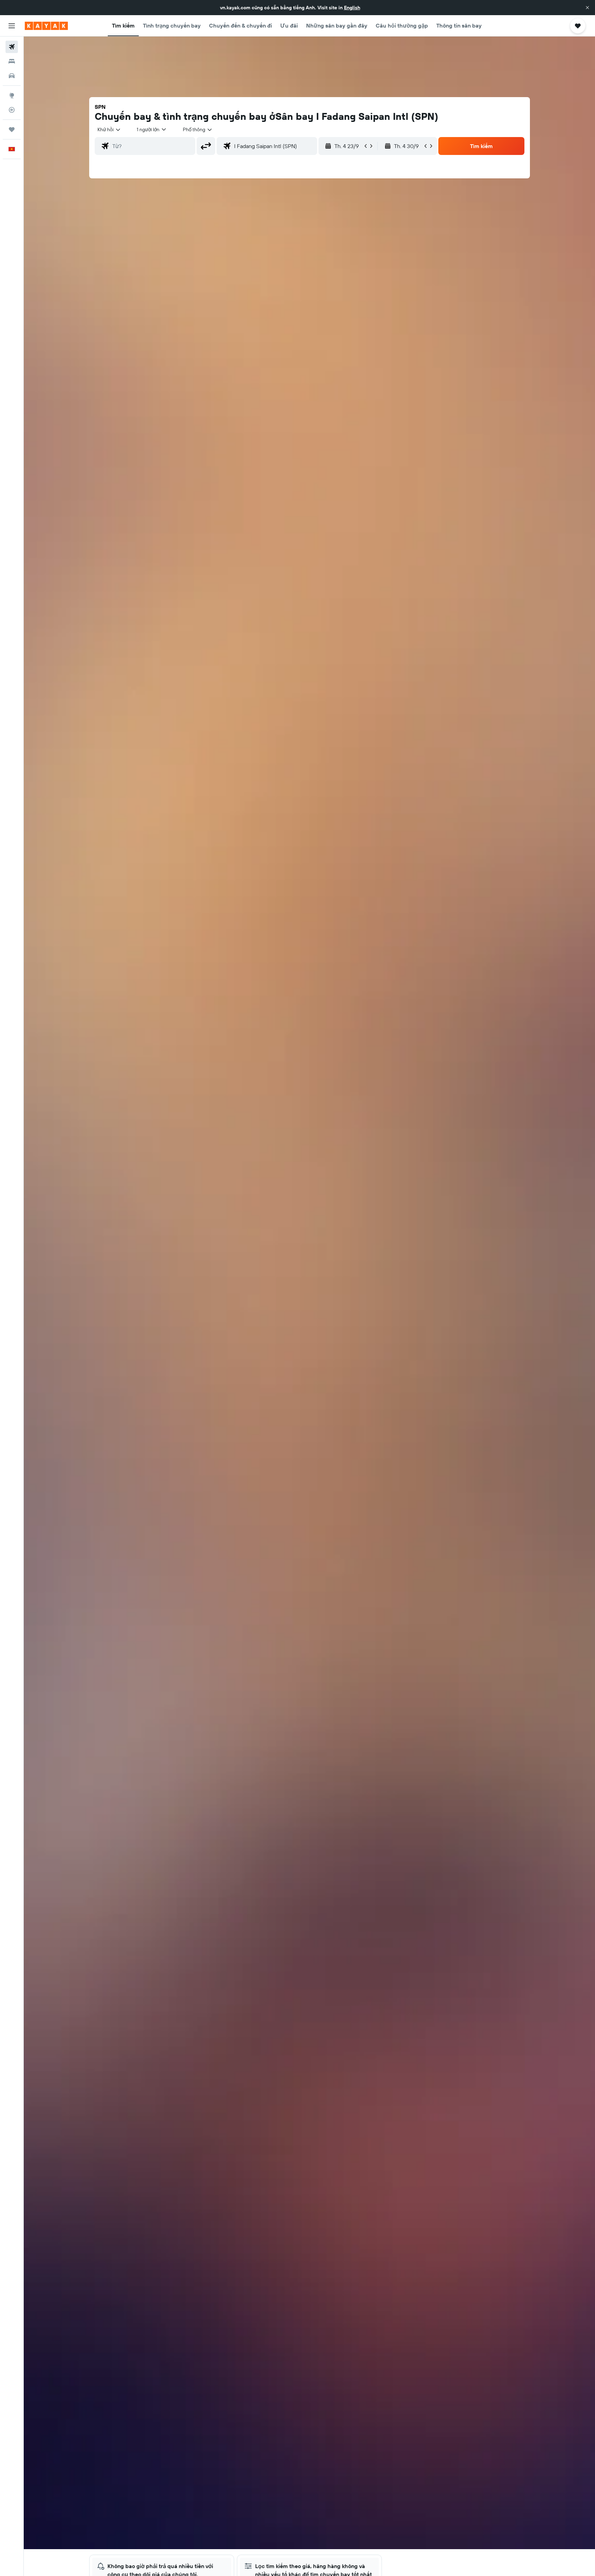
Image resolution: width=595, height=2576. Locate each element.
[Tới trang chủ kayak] (46, 26)
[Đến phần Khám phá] (12, 95)
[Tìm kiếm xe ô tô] (12, 76)
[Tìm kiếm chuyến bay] (12, 47)
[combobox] (109, 129)
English (352, 8)
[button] (587, 8)
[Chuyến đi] (12, 129)
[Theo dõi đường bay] (12, 110)
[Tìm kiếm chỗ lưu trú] (12, 61)
